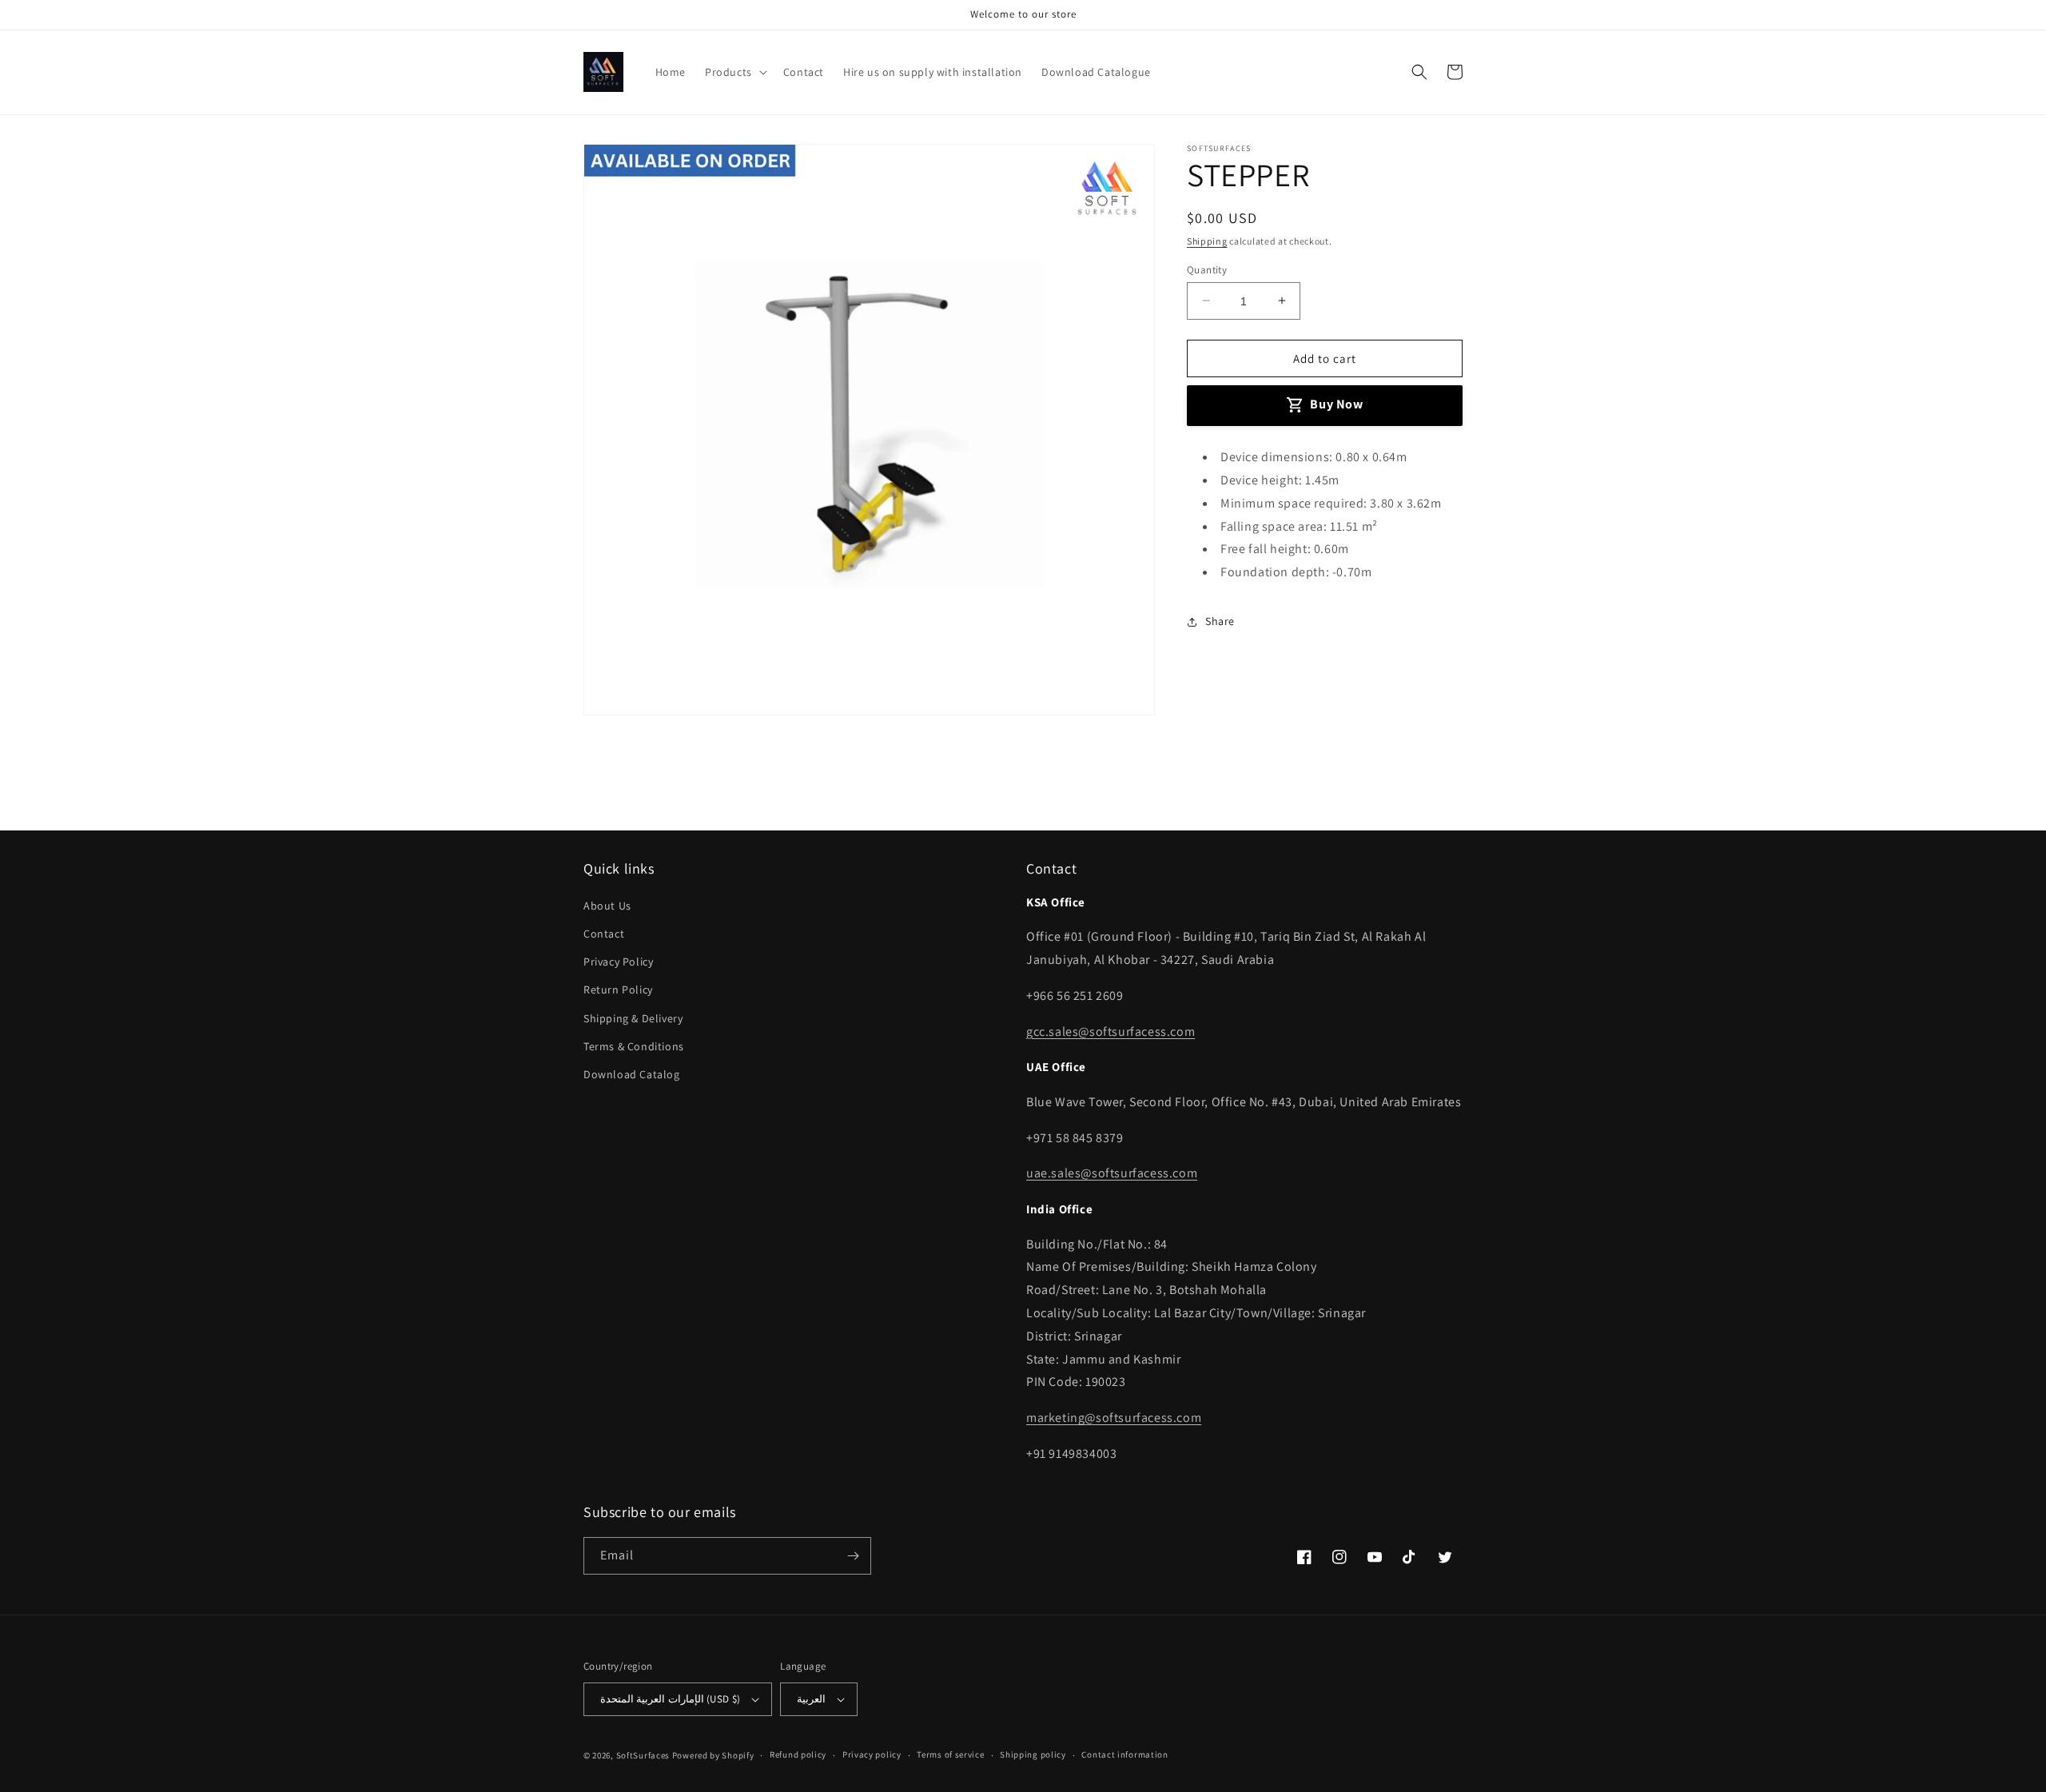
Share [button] (1220, 621)
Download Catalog (632, 1074)
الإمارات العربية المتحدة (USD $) (670, 1699)
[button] (734, 72)
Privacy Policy (618, 962)
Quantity (1207, 269)
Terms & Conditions (634, 1046)
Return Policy (618, 990)
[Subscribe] (853, 1556)
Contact (604, 934)
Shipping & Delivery (633, 1018)
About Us (607, 906)
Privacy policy (872, 1754)
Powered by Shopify (713, 1755)
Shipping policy (1033, 1754)
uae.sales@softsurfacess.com (1112, 1173)
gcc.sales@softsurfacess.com (1111, 1031)
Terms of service (950, 1754)
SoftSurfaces (643, 1755)
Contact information (1125, 1754)
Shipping (1207, 241)
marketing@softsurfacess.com (1114, 1418)
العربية (811, 1699)
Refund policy (798, 1754)
